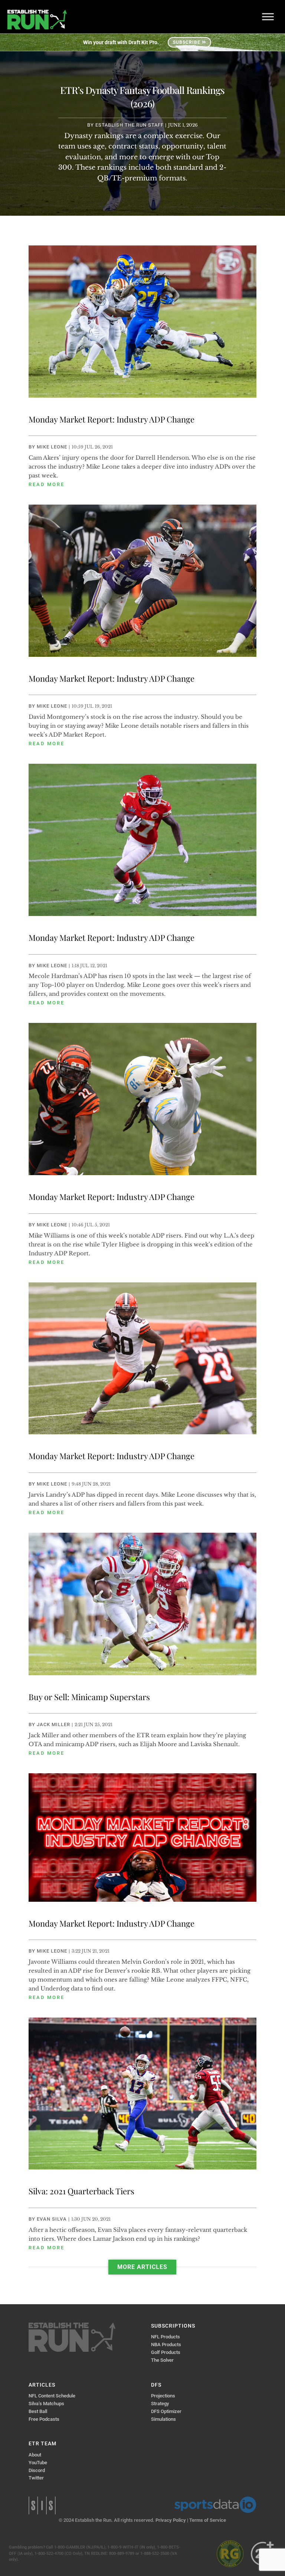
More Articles (142, 2267)
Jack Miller (53, 1724)
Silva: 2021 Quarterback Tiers (81, 2191)
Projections (163, 2396)
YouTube (38, 2463)
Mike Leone (52, 447)
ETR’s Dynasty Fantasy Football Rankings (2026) (142, 97)
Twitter (36, 2478)
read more (47, 484)
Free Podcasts (44, 2419)
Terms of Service (208, 2520)
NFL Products (166, 2337)
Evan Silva (52, 2219)
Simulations (163, 2419)
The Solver (162, 2360)
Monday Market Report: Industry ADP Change (112, 419)
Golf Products (166, 2352)
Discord (37, 2470)
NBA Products (166, 2345)
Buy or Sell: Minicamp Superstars (89, 1697)
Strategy (160, 2404)
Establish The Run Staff (130, 125)
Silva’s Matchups (46, 2404)
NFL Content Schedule (52, 2396)
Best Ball (38, 2411)
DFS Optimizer (166, 2411)
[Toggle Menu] (268, 17)
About (35, 2455)
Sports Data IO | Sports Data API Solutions (215, 2505)
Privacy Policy (171, 2520)
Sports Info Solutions (42, 2505)
